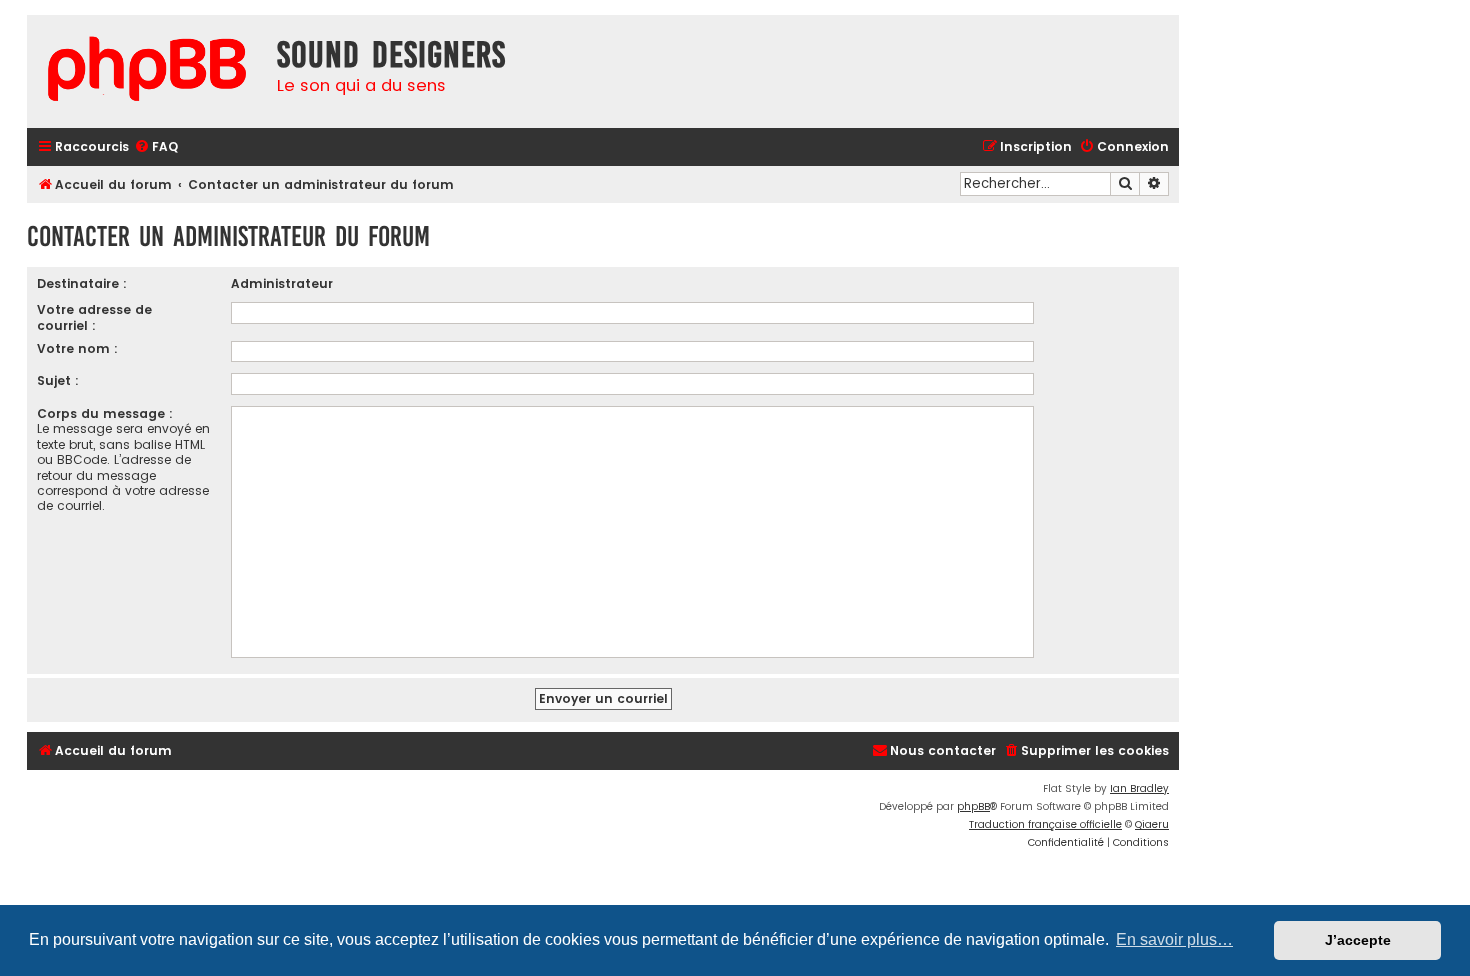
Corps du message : (105, 413)
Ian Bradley (1139, 788)
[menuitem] (156, 147)
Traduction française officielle (1045, 824)
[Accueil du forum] (147, 71)
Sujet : (58, 380)
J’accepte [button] (1358, 940)
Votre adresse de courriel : (94, 317)
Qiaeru (1152, 824)
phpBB (973, 806)
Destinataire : (82, 283)
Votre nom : (77, 348)
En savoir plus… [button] (1174, 939)
